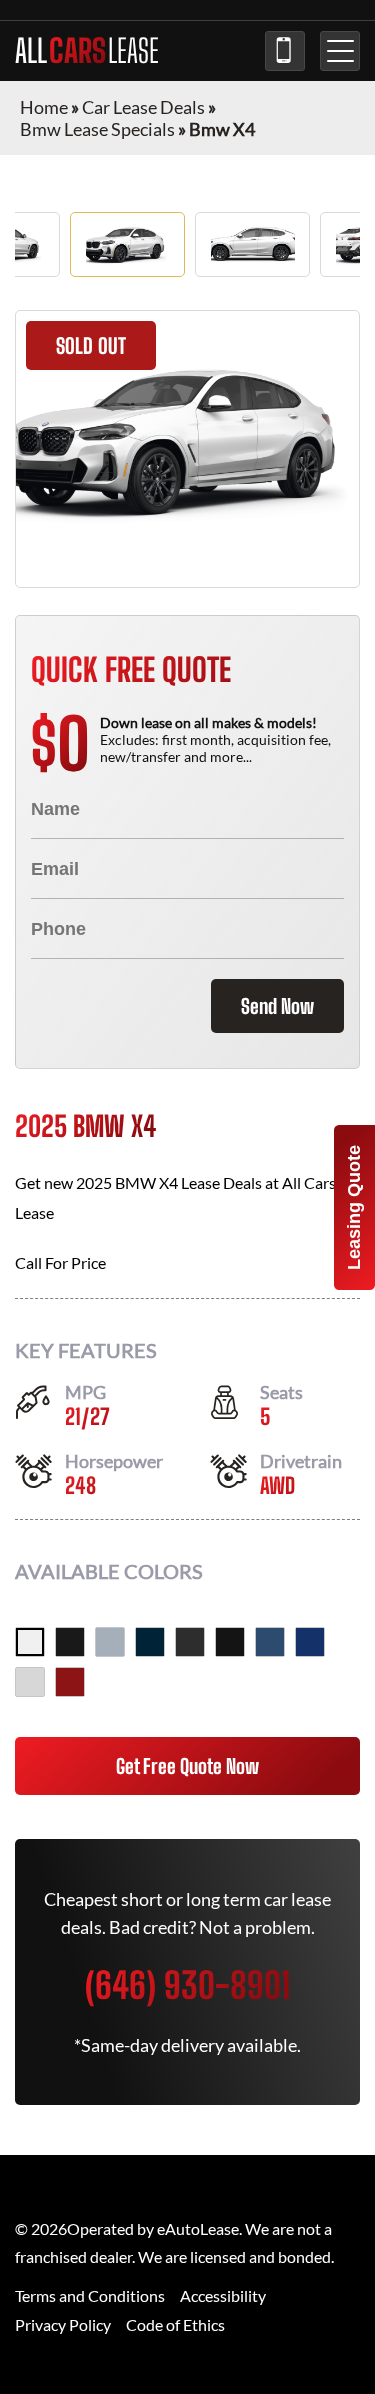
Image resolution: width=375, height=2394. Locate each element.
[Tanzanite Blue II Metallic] (310, 1642)
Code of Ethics (175, 2324)
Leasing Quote (354, 1207)
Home (44, 107)
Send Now (277, 1006)
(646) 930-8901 (285, 51)
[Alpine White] (30, 1642)
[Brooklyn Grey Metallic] (110, 1642)
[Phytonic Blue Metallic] (270, 1642)
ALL (87, 51)
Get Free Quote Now (187, 1766)
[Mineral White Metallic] (30, 1682)
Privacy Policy (63, 2324)
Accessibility (223, 2295)
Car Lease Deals (143, 107)
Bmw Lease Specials (97, 129)
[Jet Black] (230, 1642)
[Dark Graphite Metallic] (190, 1642)
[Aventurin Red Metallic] (70, 1682)
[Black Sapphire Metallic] (70, 1642)
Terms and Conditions (90, 2295)
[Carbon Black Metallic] (150, 1642)
